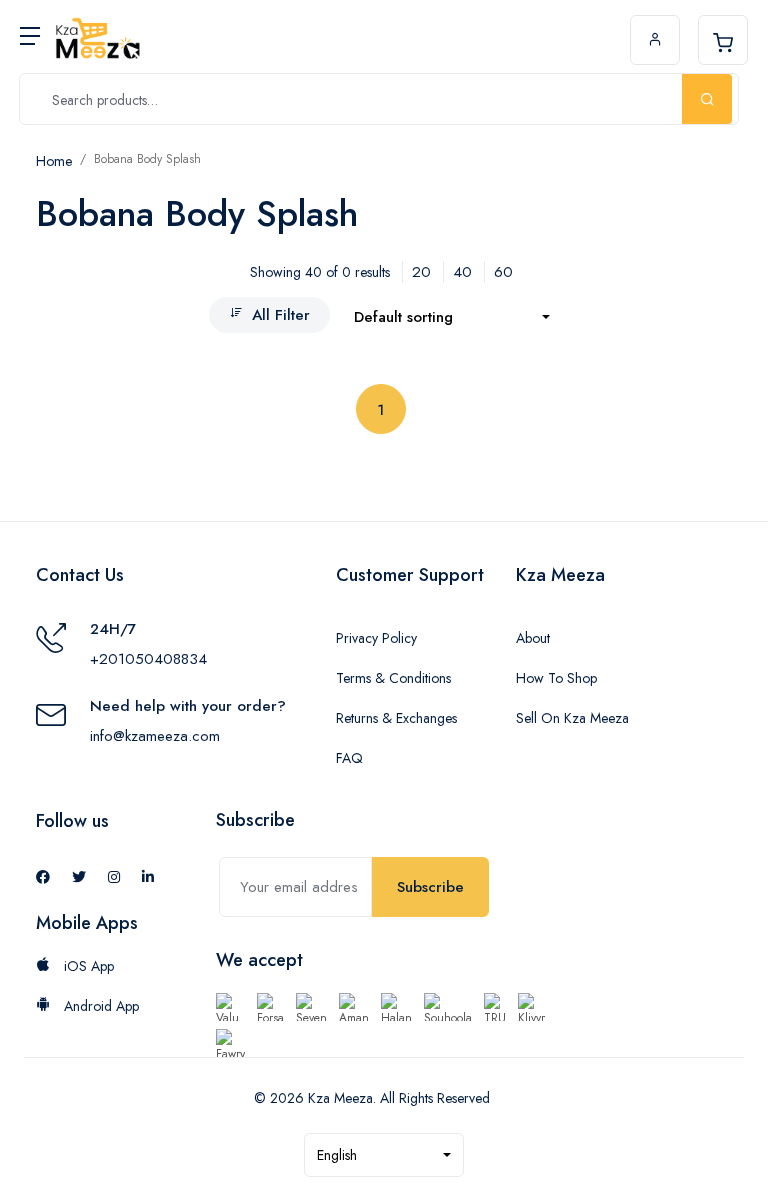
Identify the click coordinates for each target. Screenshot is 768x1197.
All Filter (281, 315)
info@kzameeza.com (155, 736)
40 (462, 272)
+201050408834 (148, 659)
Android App (99, 1006)
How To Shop (556, 678)
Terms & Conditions (393, 678)
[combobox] (452, 317)
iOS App (87, 966)
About (533, 638)
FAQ (349, 758)
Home (54, 161)
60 (503, 272)
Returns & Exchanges (396, 718)
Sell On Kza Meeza (572, 718)
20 (421, 272)
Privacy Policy (376, 638)
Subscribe (430, 887)
